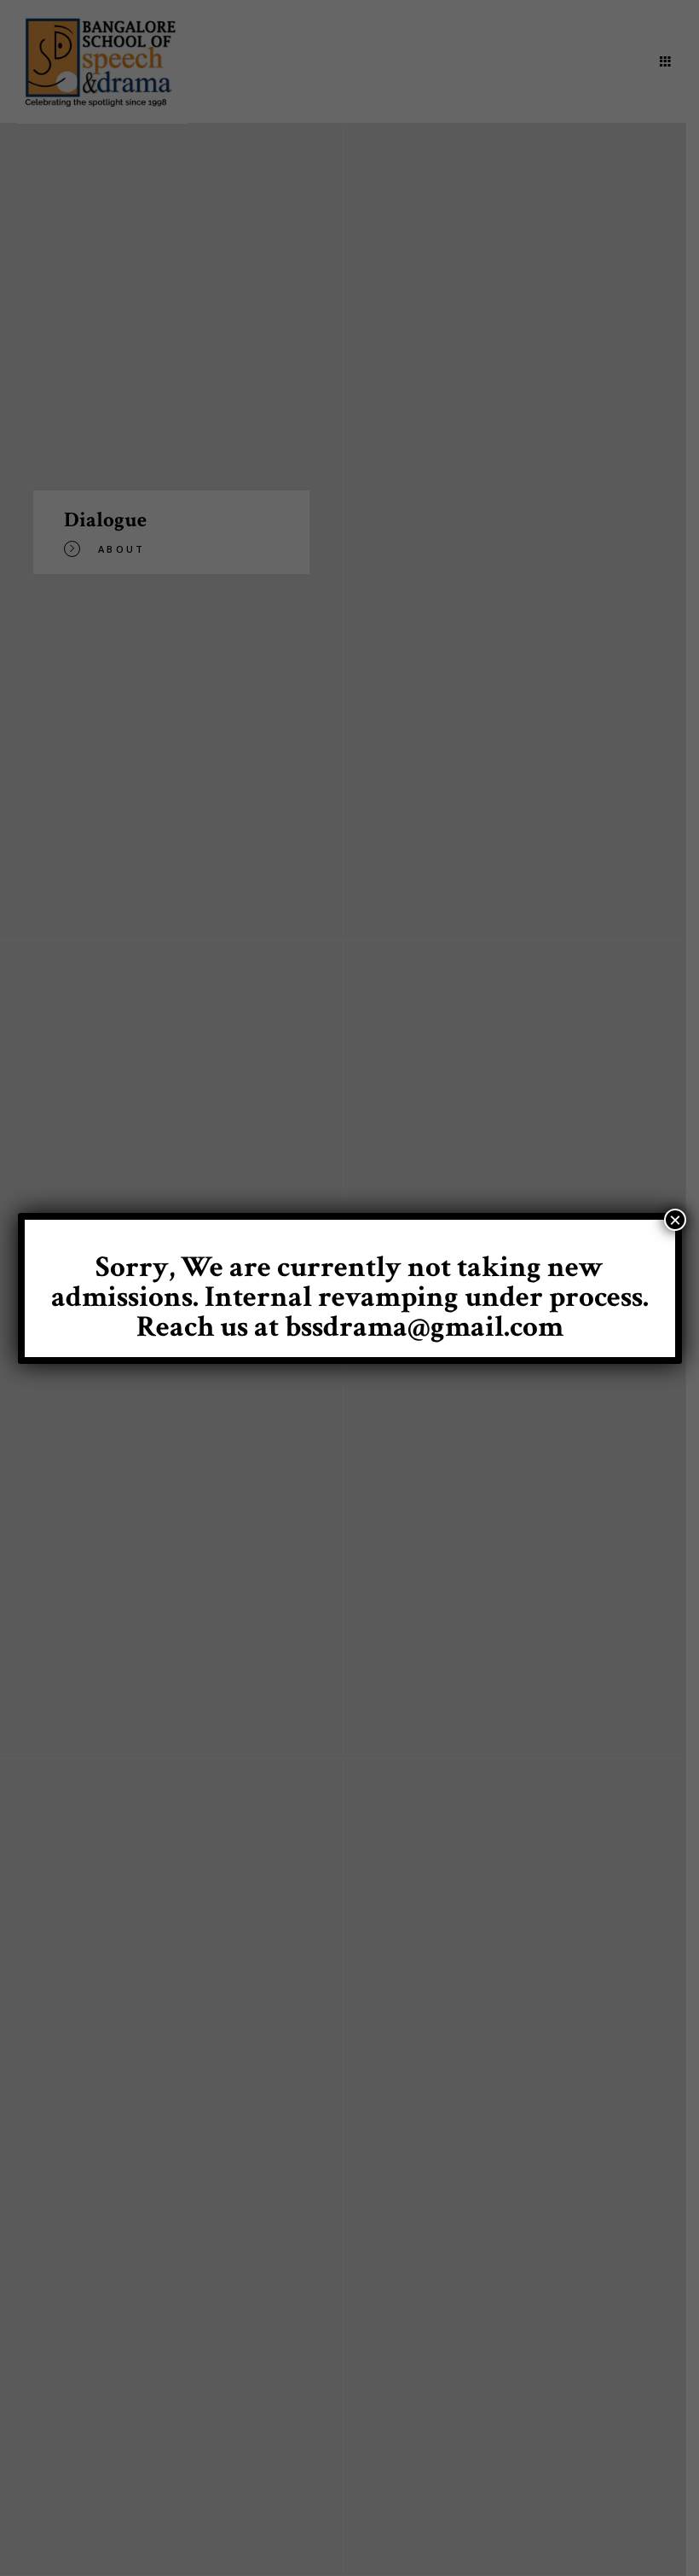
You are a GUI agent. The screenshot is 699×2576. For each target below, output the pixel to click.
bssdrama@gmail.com (424, 1327)
